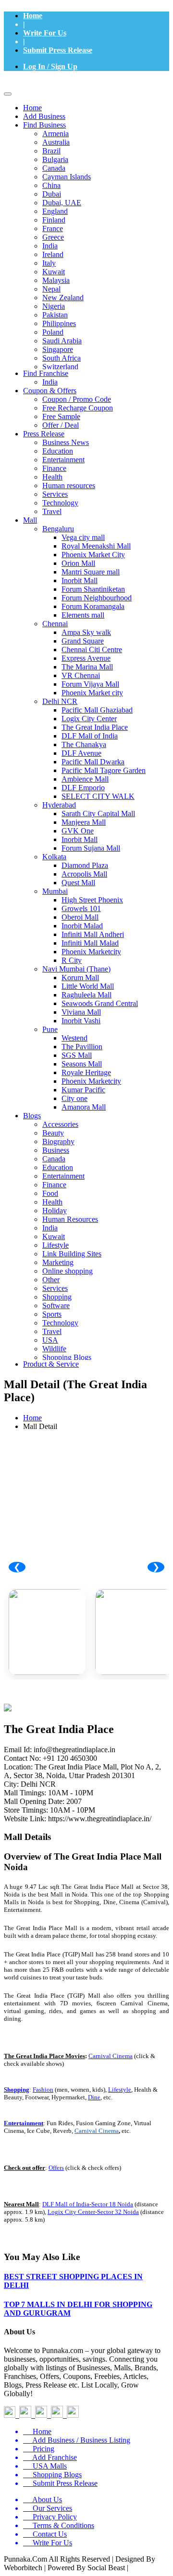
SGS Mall (77, 1055)
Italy (49, 263)
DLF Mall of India (90, 736)
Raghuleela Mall (86, 995)
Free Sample (61, 416)
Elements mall (83, 615)
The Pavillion (82, 1047)
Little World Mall (88, 986)
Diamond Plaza (85, 865)
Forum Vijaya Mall (90, 684)
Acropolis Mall (84, 874)
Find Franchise (46, 373)
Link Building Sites (72, 1254)
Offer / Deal (61, 425)
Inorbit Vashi (81, 1021)
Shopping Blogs (67, 1357)
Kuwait (54, 272)
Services (55, 494)
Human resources (69, 486)
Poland (53, 332)
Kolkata (54, 857)
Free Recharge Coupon (78, 408)
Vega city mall (83, 537)
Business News (66, 442)
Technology (60, 503)
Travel (52, 511)
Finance (54, 468)
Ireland (53, 254)
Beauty (53, 1133)
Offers (56, 2168)
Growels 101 (81, 908)
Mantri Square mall (91, 572)
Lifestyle (56, 1245)
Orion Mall (78, 563)
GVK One (78, 831)
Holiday (55, 1211)
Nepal (51, 289)
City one (74, 1098)
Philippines (59, 323)
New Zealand (63, 298)
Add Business (44, 116)
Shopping (57, 1297)
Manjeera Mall (84, 822)
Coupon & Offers (50, 391)
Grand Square (83, 641)
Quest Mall (78, 883)
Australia (56, 142)
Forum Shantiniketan (93, 589)
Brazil (51, 151)
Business (56, 1150)
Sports (52, 1314)
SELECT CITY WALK (98, 796)
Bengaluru (58, 529)
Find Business (44, 125)
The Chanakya (84, 744)
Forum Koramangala (93, 606)
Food (50, 1193)
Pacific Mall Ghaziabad (97, 710)
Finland (54, 220)
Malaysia (56, 280)
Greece (53, 237)
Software (56, 1306)
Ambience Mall (85, 779)
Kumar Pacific (83, 1090)
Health (52, 477)
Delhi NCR (60, 701)
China (51, 185)
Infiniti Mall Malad (90, 943)
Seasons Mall (82, 1064)
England (55, 211)
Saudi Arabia (62, 341)
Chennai (55, 624)
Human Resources (70, 1219)
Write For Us (45, 33)
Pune (50, 1029)
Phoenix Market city (92, 693)
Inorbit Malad (82, 926)
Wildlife (54, 1349)
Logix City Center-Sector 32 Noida (93, 2212)
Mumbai (55, 891)
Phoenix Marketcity (91, 952)
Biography (58, 1142)
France (53, 228)
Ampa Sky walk (86, 632)
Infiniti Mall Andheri (93, 934)
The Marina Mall (87, 667)
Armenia (56, 134)
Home (33, 16)
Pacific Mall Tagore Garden (104, 770)
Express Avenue (86, 658)
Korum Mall (80, 978)
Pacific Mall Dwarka (93, 762)
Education (58, 451)
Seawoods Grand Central (100, 1003)
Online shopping (68, 1271)
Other (51, 1280)
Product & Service (51, 1364)
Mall (30, 520)
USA (50, 1340)
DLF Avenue (81, 753)
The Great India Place (95, 727)
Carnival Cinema (111, 2056)
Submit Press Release (58, 50)
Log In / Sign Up (50, 66)
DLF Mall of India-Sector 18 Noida (88, 2204)
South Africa (62, 358)
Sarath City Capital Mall (98, 814)
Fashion (43, 2090)
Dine (94, 2097)
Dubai (52, 194)
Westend (74, 1038)
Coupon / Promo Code (77, 399)
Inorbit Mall (80, 580)
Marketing (58, 1262)
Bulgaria (55, 159)
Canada (54, 168)
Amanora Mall (84, 1107)
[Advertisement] (86, 1524)
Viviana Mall (81, 1012)
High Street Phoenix (92, 900)
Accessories (60, 1124)
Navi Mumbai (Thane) (76, 969)
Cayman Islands (67, 177)
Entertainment (63, 460)
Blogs (32, 1116)
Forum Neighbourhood (97, 598)
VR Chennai (81, 675)
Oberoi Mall (80, 917)
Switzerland (60, 367)
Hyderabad (59, 805)
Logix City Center (89, 719)
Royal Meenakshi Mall (96, 546)
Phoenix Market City (93, 555)
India (50, 246)
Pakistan (55, 315)
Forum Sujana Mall (91, 848)
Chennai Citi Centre (92, 650)
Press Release (44, 434)
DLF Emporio (83, 788)
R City (72, 960)
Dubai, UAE (62, 203)
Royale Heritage (86, 1072)
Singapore (58, 349)
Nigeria (54, 306)
